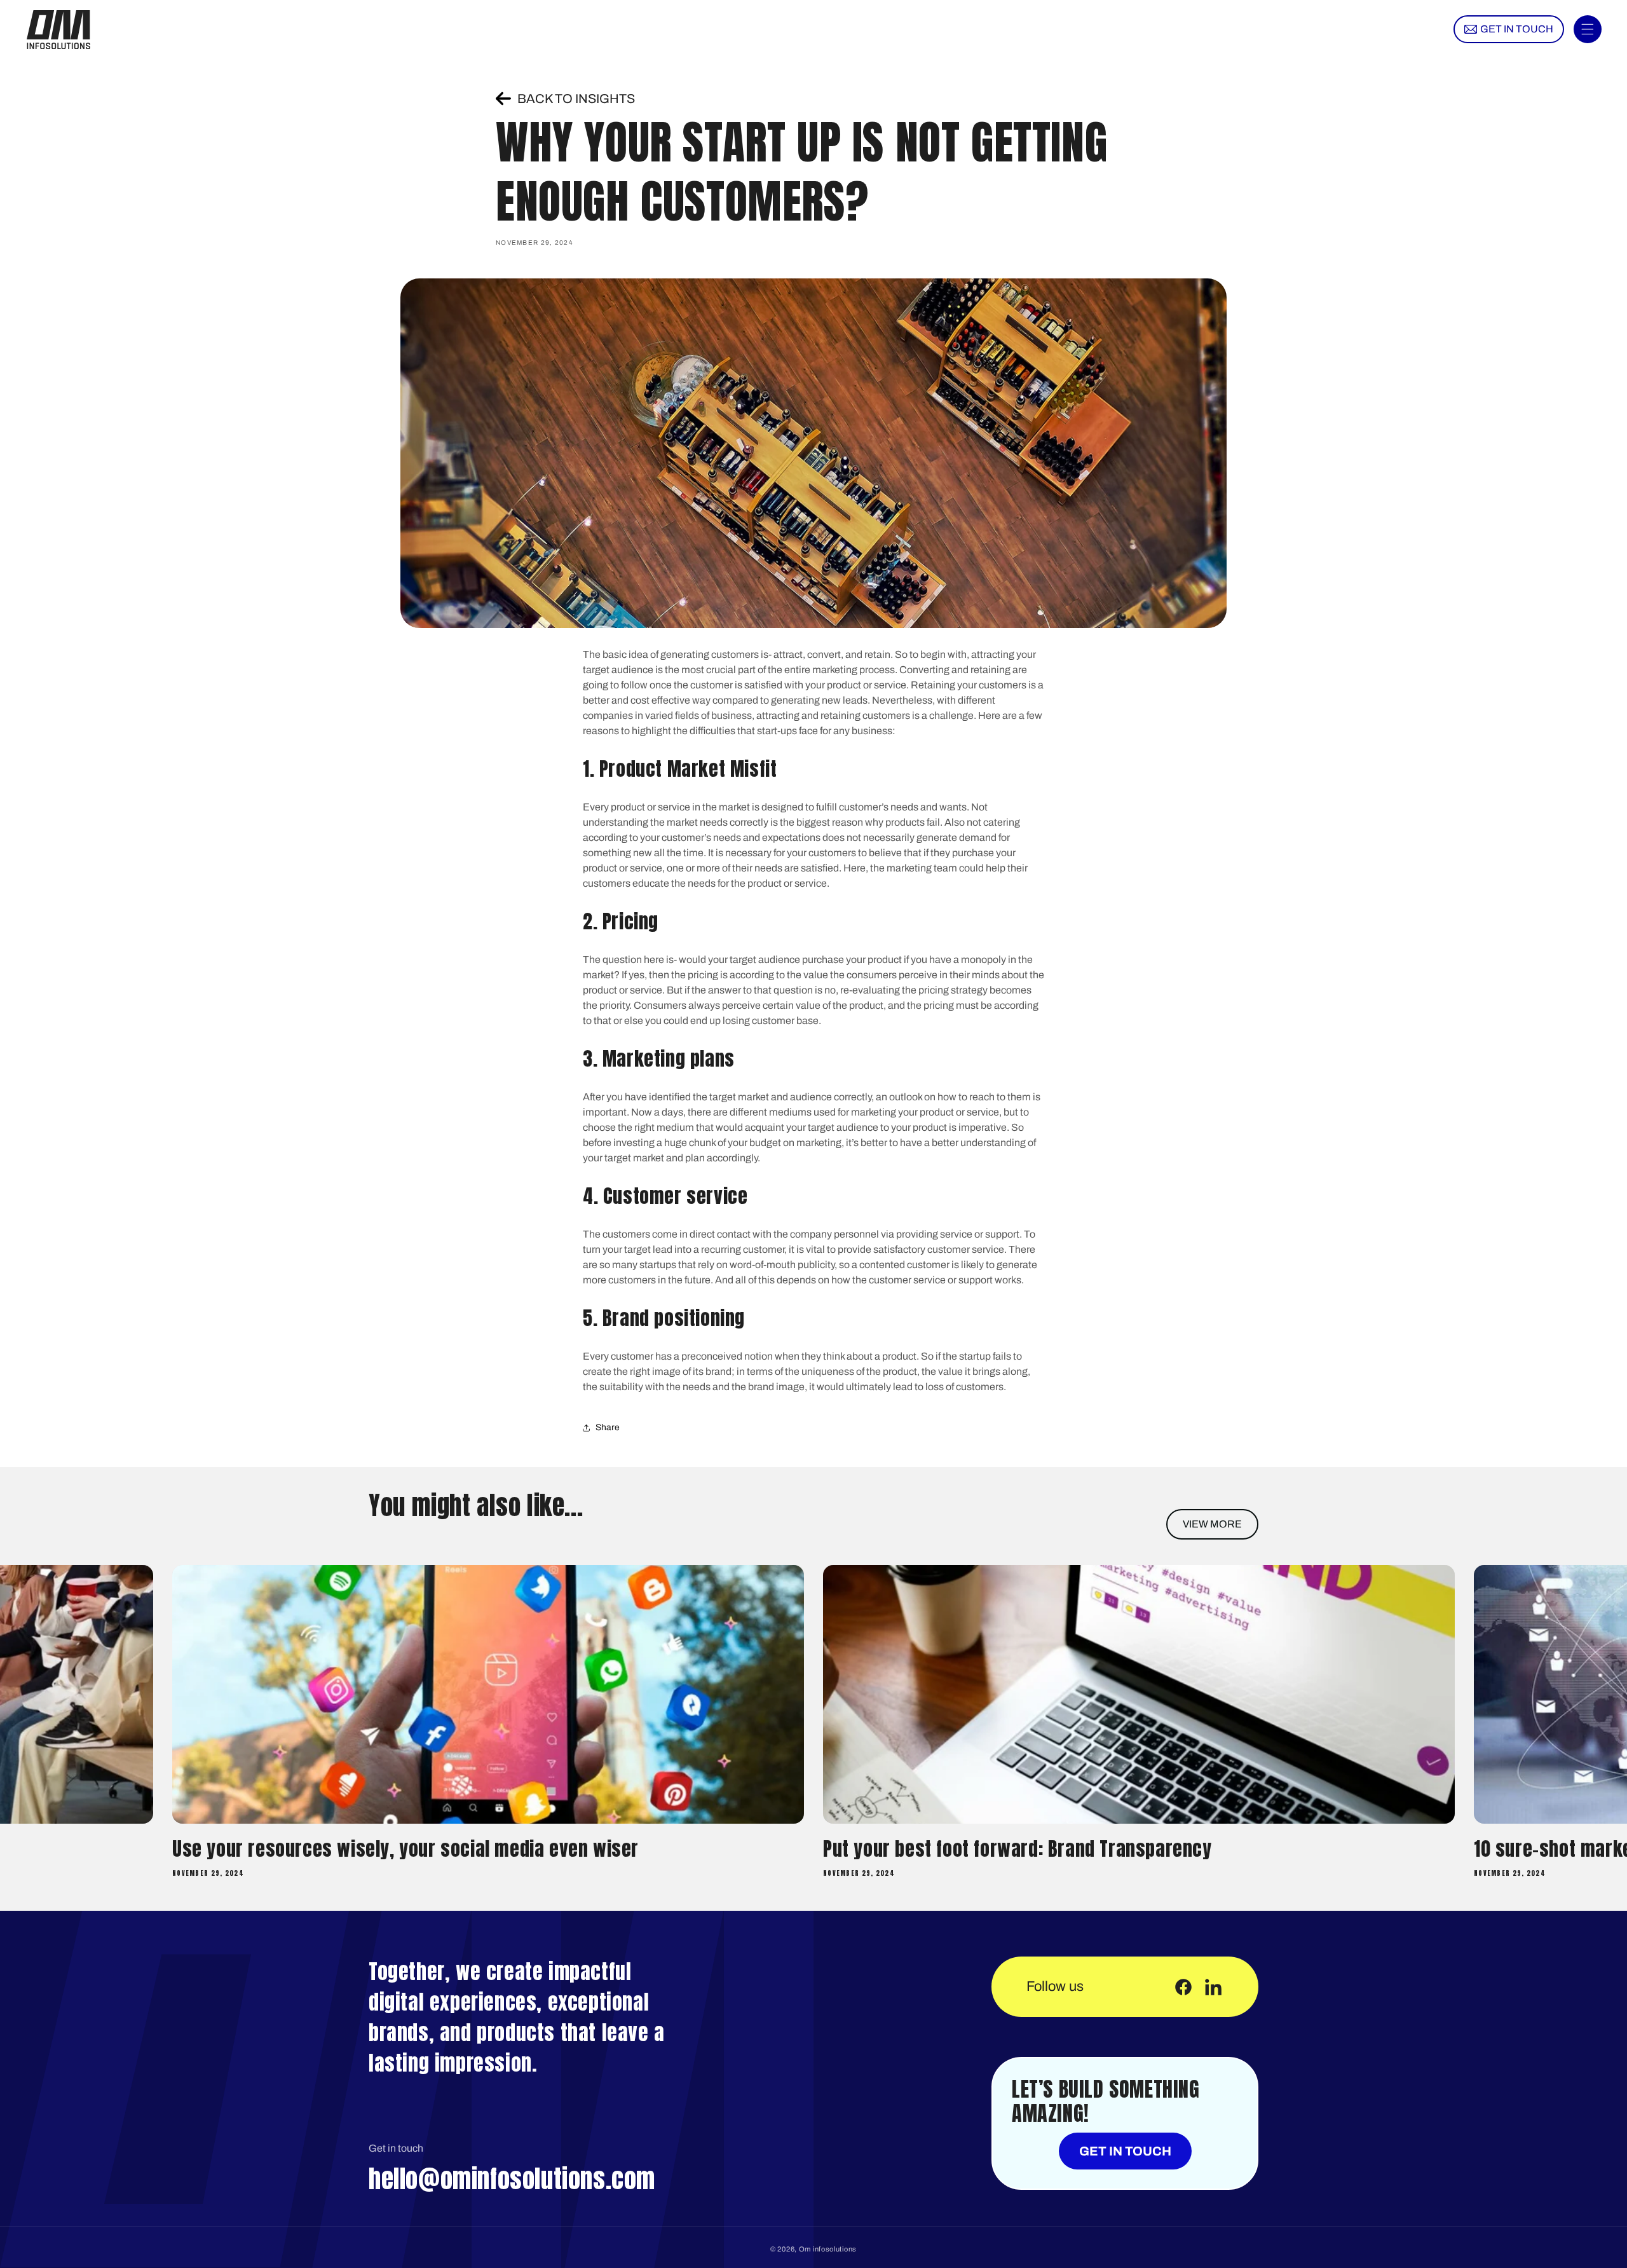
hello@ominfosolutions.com (512, 2179)
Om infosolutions (828, 2249)
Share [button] (608, 1427)
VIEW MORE (1212, 1524)
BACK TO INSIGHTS (576, 99)
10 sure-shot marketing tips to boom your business (1032, 1849)
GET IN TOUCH (1125, 2151)
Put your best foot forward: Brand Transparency (367, 1849)
